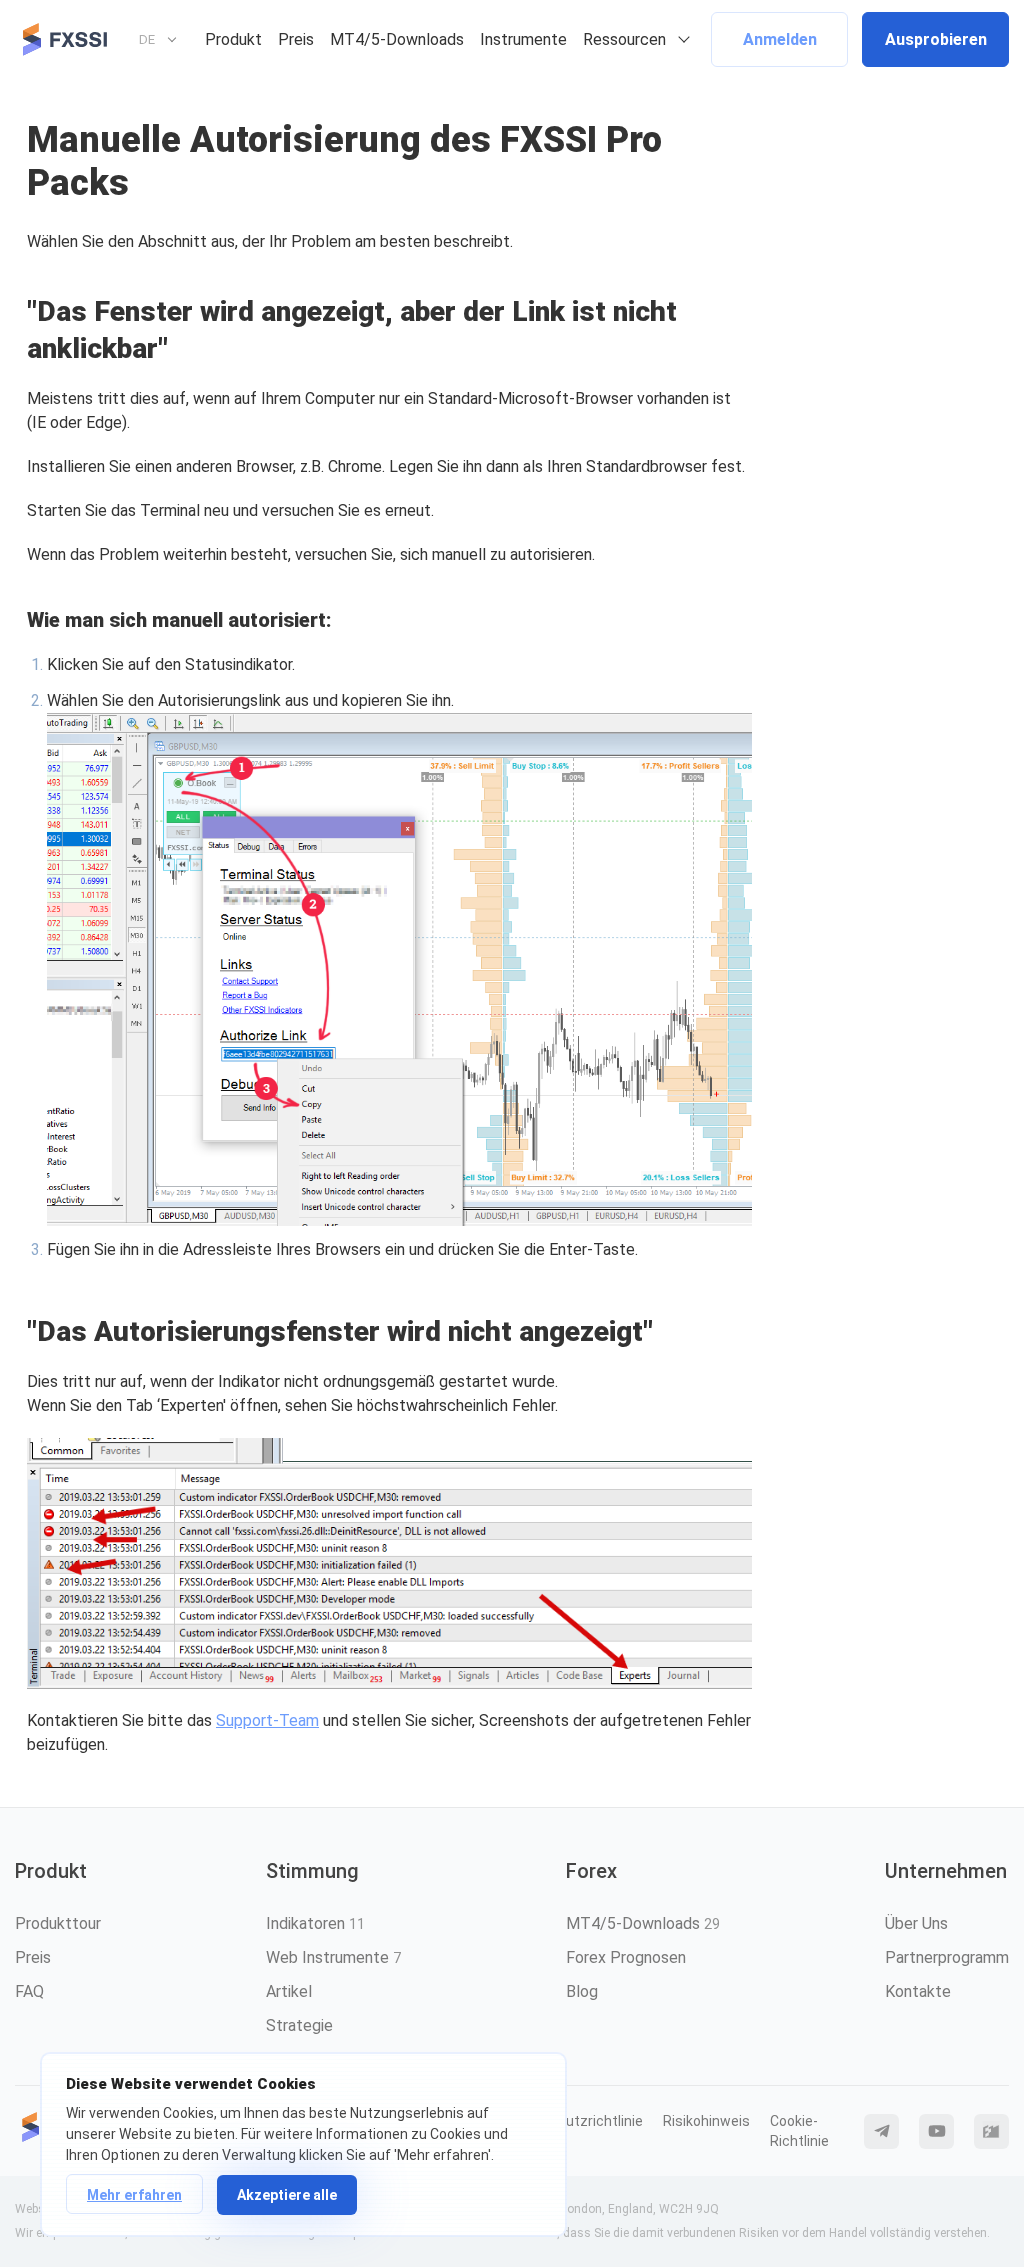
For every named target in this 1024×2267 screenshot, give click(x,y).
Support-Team (267, 1720)
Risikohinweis (706, 2121)
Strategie (299, 2025)
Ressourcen (624, 39)
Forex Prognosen (626, 1957)
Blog (582, 1991)
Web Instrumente (333, 1957)
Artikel (289, 1991)
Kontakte (918, 1991)
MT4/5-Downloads (397, 39)
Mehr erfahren (134, 2195)
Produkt (233, 39)
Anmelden (780, 39)
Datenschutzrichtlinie (573, 2121)
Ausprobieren (936, 39)
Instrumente (523, 39)
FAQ (29, 1991)
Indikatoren (315, 1923)
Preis (296, 39)
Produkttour (58, 1923)
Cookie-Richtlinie (799, 2131)
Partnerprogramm (947, 1957)
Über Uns (916, 1923)
